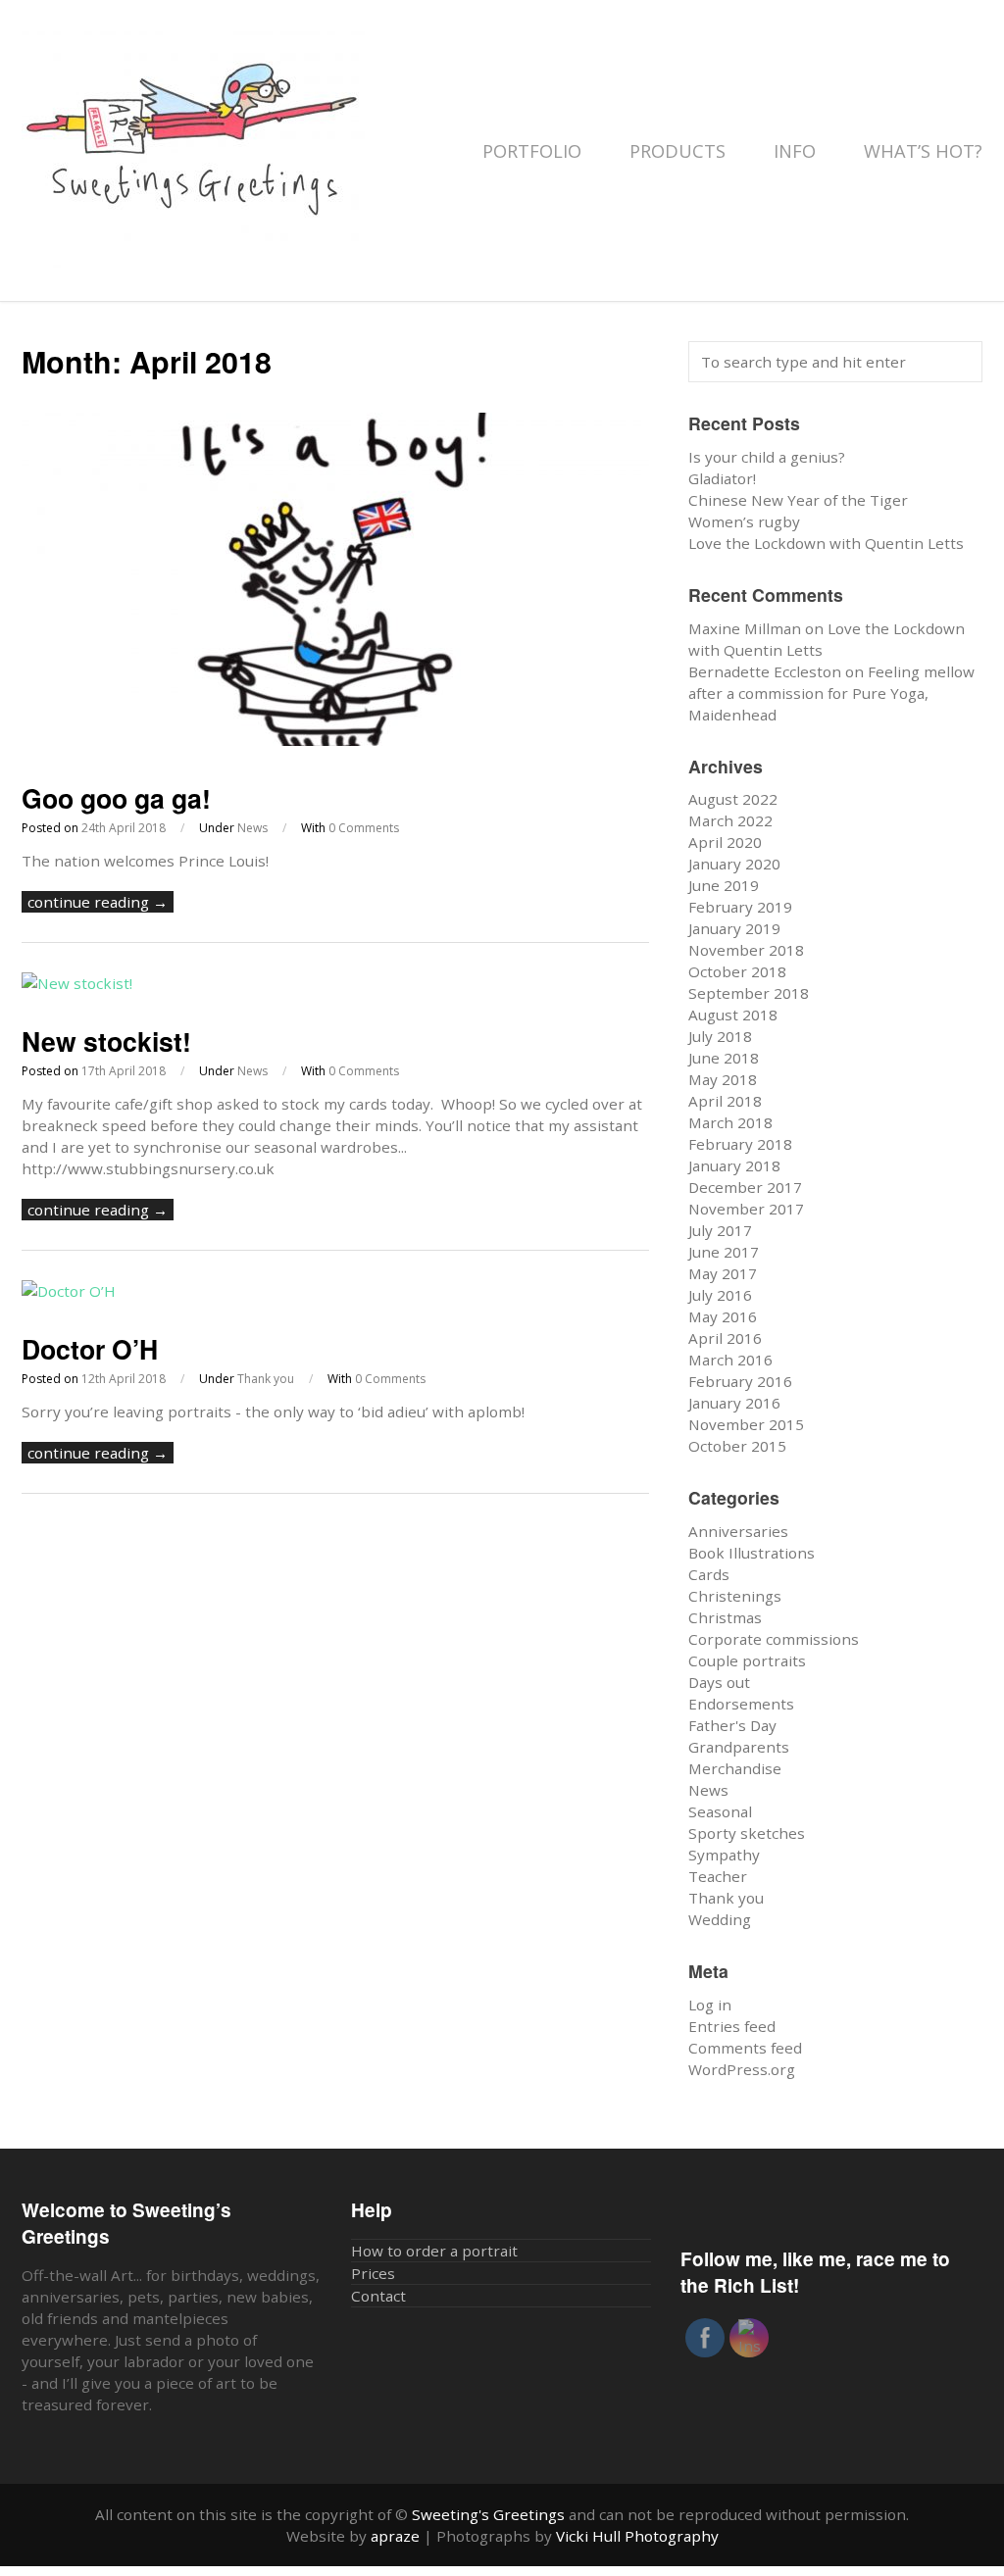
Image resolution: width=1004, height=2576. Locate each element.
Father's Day (732, 1725)
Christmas (725, 1617)
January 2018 (734, 1165)
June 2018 (724, 1058)
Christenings (735, 1596)
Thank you (266, 1379)
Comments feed (745, 2048)
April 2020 (725, 842)
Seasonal (720, 1811)
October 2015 (737, 1446)
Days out (719, 1682)
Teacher (718, 1876)
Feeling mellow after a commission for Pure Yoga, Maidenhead (831, 693)
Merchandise (735, 1768)
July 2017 (720, 1230)
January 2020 (734, 864)
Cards (709, 1574)
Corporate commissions (774, 1639)
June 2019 (724, 885)
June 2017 (724, 1252)
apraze (395, 2536)
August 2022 (733, 799)
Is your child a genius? (767, 457)
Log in (710, 2005)
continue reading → (98, 902)
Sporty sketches (747, 1833)
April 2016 (725, 1338)
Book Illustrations (752, 1553)
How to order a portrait (434, 2251)
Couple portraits (747, 1660)
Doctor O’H (90, 1349)
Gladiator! (722, 478)
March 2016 (730, 1360)
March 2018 (730, 1122)
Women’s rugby (744, 521)
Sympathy (724, 1855)
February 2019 (740, 907)
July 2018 (720, 1036)
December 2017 (745, 1187)
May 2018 (723, 1079)
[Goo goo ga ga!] (335, 740)
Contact (378, 2296)
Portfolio (534, 151)
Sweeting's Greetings (488, 2514)
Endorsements (741, 1704)
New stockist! (106, 1041)
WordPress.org (742, 2069)
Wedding (720, 1919)
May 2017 (723, 1273)
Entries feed (732, 2026)
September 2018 (749, 993)
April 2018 (725, 1101)
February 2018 (740, 1144)
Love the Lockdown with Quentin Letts (826, 543)
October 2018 (737, 971)
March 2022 (730, 820)
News (252, 828)
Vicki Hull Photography (637, 2536)
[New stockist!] (77, 983)
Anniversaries (738, 1531)
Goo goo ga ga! (116, 798)
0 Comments (364, 828)
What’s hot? (923, 151)
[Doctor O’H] (69, 1291)
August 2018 (733, 1015)
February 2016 (740, 1381)
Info (797, 151)
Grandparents (739, 1747)
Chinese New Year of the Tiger (798, 500)
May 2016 (723, 1316)
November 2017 (746, 1209)
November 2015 (746, 1424)
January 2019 (734, 928)
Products (680, 151)
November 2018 (746, 950)
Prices (373, 2273)
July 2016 (720, 1295)
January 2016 (734, 1403)
